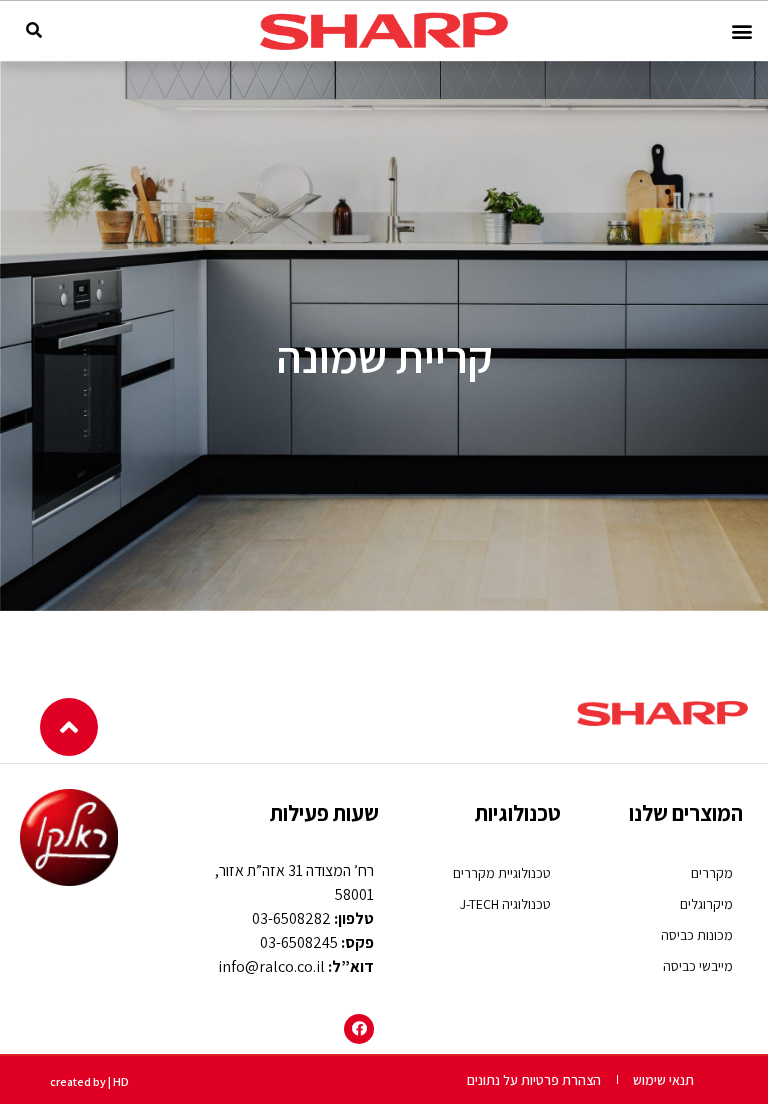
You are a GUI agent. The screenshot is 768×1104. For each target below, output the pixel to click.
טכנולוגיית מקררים (502, 873)
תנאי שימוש (663, 1080)
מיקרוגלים (706, 904)
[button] (741, 31)
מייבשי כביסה (698, 966)
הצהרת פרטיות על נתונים (534, 1080)
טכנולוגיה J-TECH (505, 904)
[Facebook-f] (359, 1029)
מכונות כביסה (697, 935)
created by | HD (89, 1081)
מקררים (712, 873)
